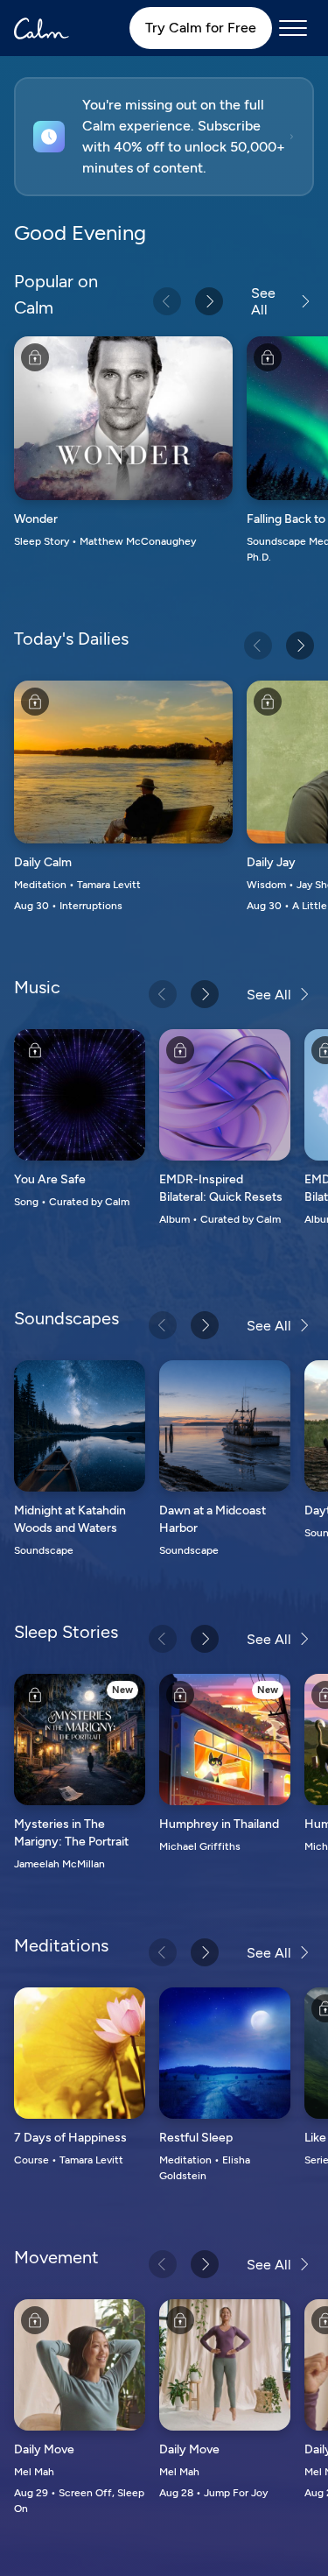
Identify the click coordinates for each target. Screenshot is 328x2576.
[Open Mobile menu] (293, 28)
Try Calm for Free (201, 28)
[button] (164, 137)
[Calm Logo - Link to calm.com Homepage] (42, 28)
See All (263, 301)
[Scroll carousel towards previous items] (167, 301)
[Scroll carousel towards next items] (209, 301)
